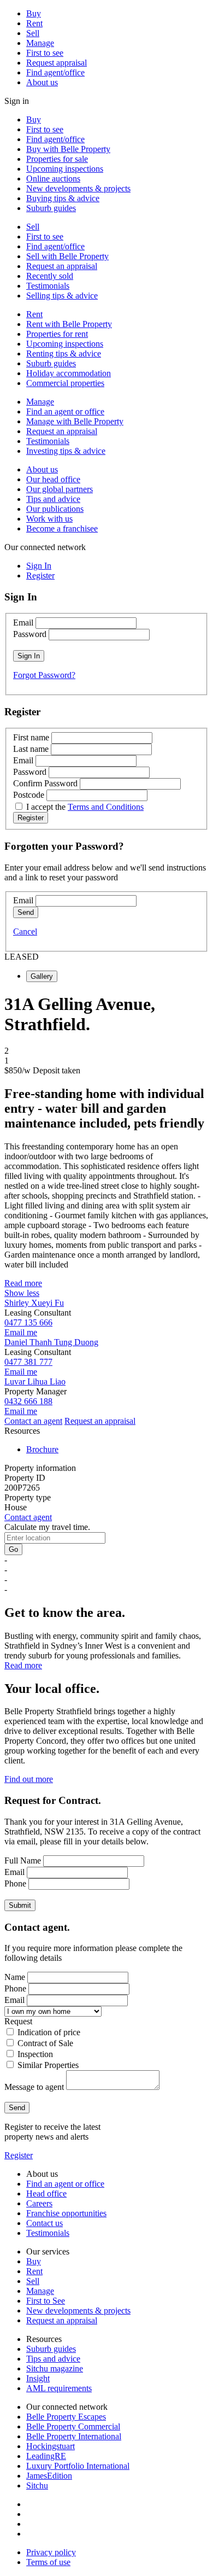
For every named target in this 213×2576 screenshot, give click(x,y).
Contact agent (28, 1517)
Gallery (42, 976)
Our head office (53, 479)
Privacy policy (51, 2552)
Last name (31, 749)
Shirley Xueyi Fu (34, 1303)
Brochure (42, 1449)
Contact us (45, 2223)
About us (42, 82)
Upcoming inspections (65, 169)
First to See (46, 2301)
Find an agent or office (65, 411)
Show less (22, 1293)
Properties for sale (57, 159)
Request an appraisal (62, 266)
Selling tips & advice (62, 296)
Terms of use (48, 2562)
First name (31, 737)
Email (23, 623)
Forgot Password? (44, 675)
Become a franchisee (62, 528)
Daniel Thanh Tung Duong (51, 1342)
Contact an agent (33, 1421)
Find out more (29, 1779)
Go (13, 1549)
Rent (34, 23)
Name (15, 1977)
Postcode (29, 795)
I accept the (85, 807)
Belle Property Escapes (66, 2417)
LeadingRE (46, 2456)
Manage (40, 43)
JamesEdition (49, 2476)
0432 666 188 (28, 1401)
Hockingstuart (51, 2446)
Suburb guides (51, 208)
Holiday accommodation (69, 373)
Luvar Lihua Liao (35, 1382)
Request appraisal (57, 63)
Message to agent (34, 2087)
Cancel (25, 931)
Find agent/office (55, 72)
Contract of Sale (45, 2043)
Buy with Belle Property (68, 149)
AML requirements (59, 2388)
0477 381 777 (28, 1362)
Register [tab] (40, 576)
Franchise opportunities (66, 2213)
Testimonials (48, 286)
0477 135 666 (28, 1322)
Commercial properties (65, 383)
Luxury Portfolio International (78, 2466)
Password (30, 634)
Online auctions (53, 179)
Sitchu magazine (55, 2368)
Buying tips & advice (63, 198)
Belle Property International (74, 2436)
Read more (23, 1283)
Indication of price (49, 2032)
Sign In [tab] (39, 566)
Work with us (49, 519)
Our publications (55, 509)
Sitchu (37, 2486)
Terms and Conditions (106, 807)
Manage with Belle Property (75, 421)
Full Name (23, 1861)
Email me (21, 1332)
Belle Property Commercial (73, 2426)
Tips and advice (53, 499)
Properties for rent (57, 334)
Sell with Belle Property (67, 256)
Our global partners (60, 489)
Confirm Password (45, 783)
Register (19, 2155)
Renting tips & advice (64, 354)
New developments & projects (78, 188)
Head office (46, 2194)
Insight (38, 2378)
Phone (15, 1883)
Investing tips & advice (66, 451)
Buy (34, 13)
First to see (45, 53)
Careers (39, 2203)
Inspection (35, 2054)
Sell (33, 33)
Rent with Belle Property (69, 324)
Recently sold (50, 276)
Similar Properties (48, 2065)
